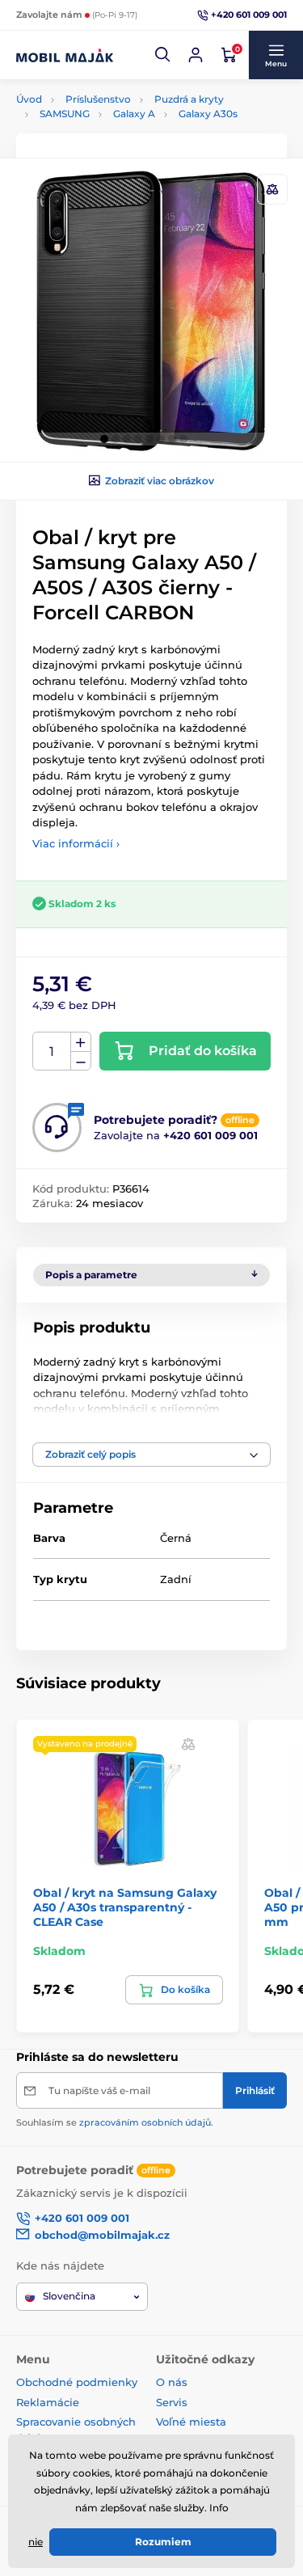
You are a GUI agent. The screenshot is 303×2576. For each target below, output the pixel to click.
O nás (172, 2382)
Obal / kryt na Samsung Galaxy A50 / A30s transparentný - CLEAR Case (125, 1907)
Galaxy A (134, 114)
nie (36, 2542)
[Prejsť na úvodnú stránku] (65, 55)
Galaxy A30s (208, 114)
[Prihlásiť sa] (196, 55)
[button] (163, 55)
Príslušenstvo (98, 99)
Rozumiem (163, 2542)
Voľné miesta (191, 2422)
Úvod (29, 99)
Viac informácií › (76, 843)
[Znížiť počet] (81, 1061)
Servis (172, 2402)
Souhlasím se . (115, 2122)
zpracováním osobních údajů (145, 2122)
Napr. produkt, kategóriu (120, 123)
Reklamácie (48, 2402)
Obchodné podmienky (77, 2382)
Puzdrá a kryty (189, 99)
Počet (52, 1052)
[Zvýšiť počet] (81, 1042)
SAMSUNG (65, 114)
